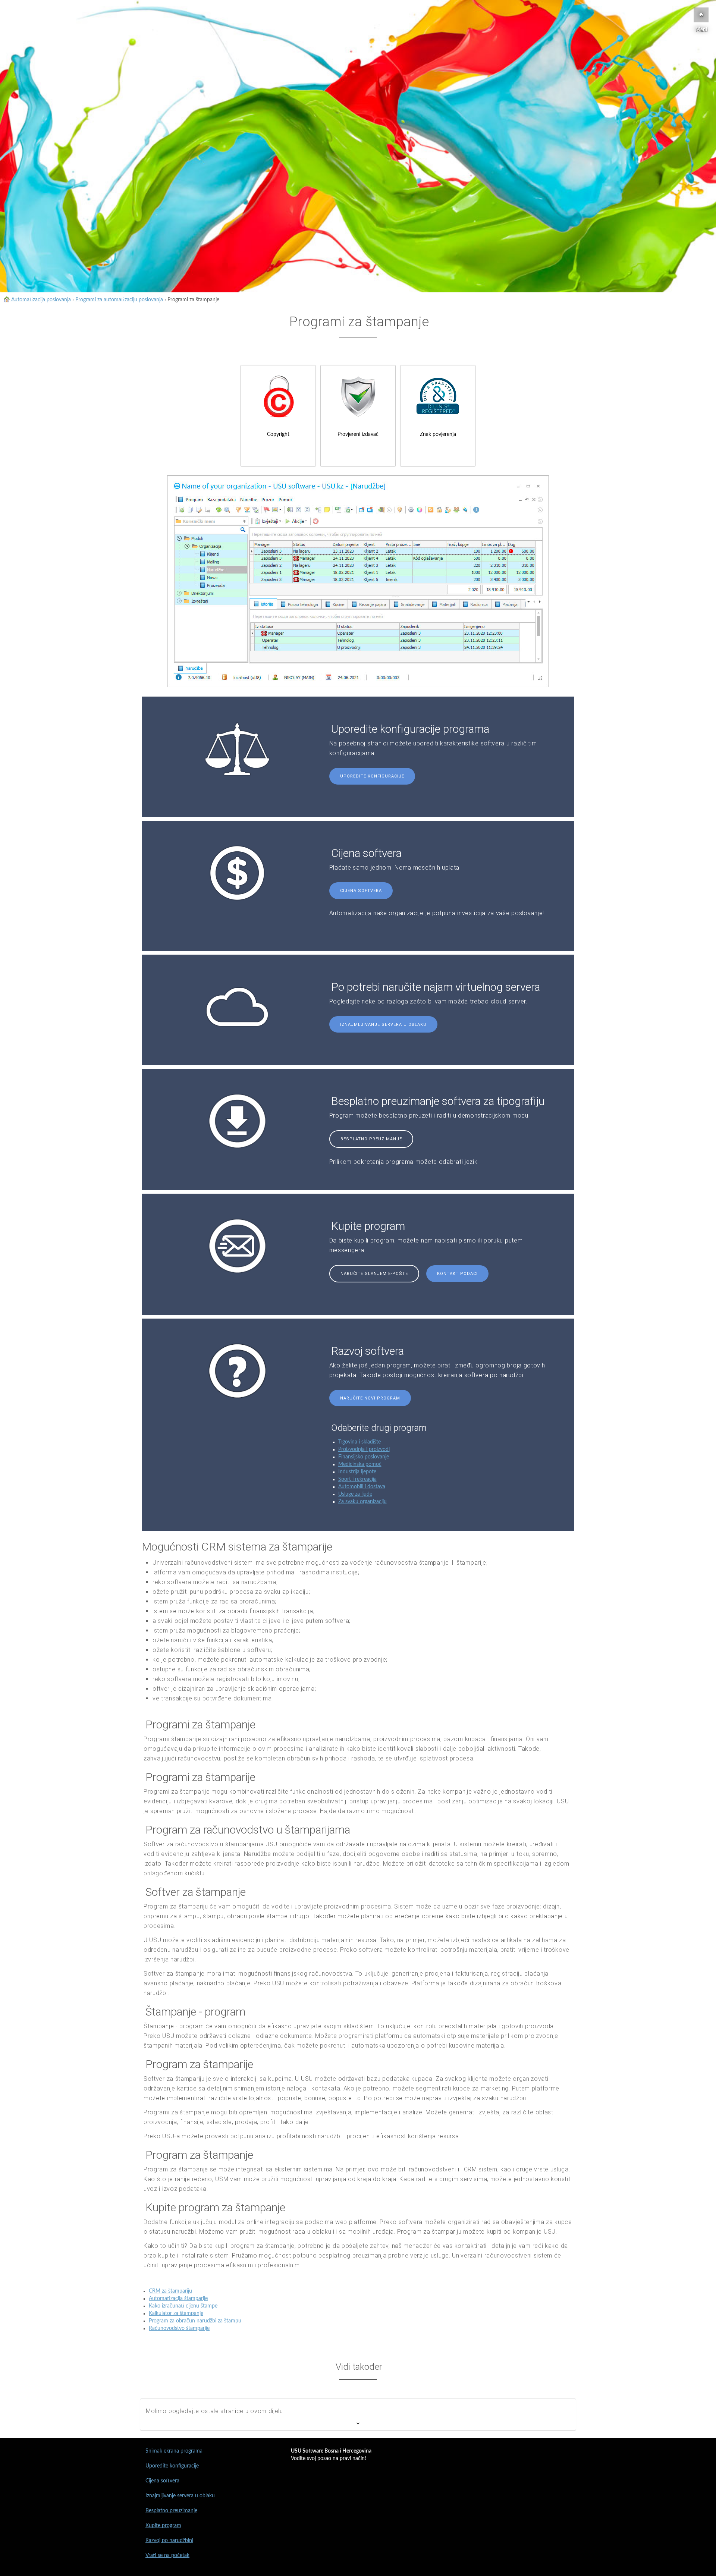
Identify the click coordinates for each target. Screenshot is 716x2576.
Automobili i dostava (362, 1487)
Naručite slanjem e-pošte (374, 1274)
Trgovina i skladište (359, 1442)
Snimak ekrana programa (174, 2451)
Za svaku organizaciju (362, 1502)
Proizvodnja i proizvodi (364, 1449)
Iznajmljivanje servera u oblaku (383, 1025)
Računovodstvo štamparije (179, 2328)
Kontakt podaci (457, 1274)
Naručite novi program (370, 1398)
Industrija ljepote (357, 1472)
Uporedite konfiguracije (372, 776)
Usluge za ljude (355, 1494)
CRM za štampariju (170, 2291)
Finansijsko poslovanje (364, 1457)
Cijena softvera (361, 891)
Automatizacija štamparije (178, 2299)
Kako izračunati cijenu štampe (183, 2306)
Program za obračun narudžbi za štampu (195, 2321)
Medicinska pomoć (360, 1464)
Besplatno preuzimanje (371, 1139)
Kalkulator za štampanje (176, 2313)
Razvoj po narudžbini (169, 2541)
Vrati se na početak (167, 2555)
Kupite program (163, 2526)
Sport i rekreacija (357, 1479)
